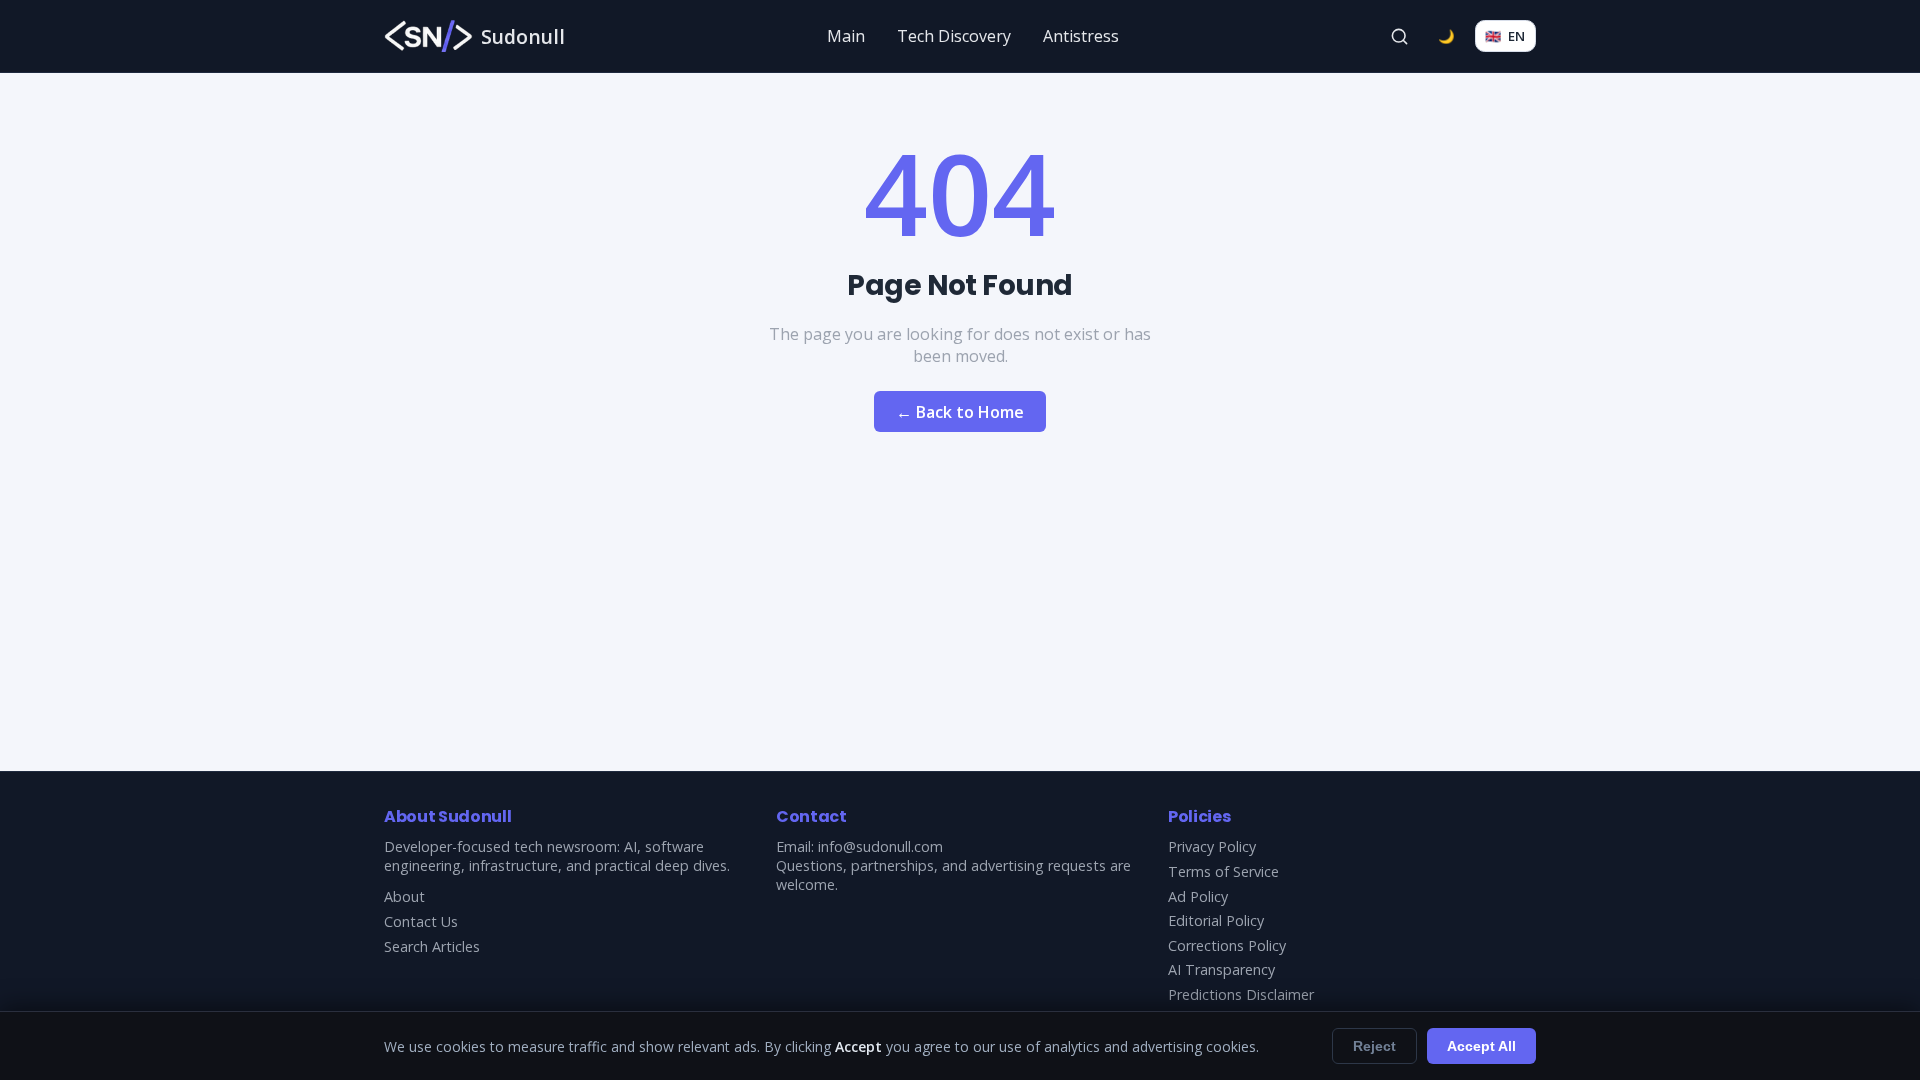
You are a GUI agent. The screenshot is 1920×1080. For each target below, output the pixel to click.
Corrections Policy (1227, 945)
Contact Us (421, 921)
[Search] (1400, 36)
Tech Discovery (954, 36)
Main (846, 36)
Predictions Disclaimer (1241, 994)
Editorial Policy (1216, 920)
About (404, 896)
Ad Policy (1198, 896)
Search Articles (432, 946)
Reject (1374, 1046)
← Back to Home (960, 412)
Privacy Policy (1212, 846)
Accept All (1481, 1046)
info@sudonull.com (880, 846)
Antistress (1081, 36)
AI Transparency (1221, 969)
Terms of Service (1223, 871)
